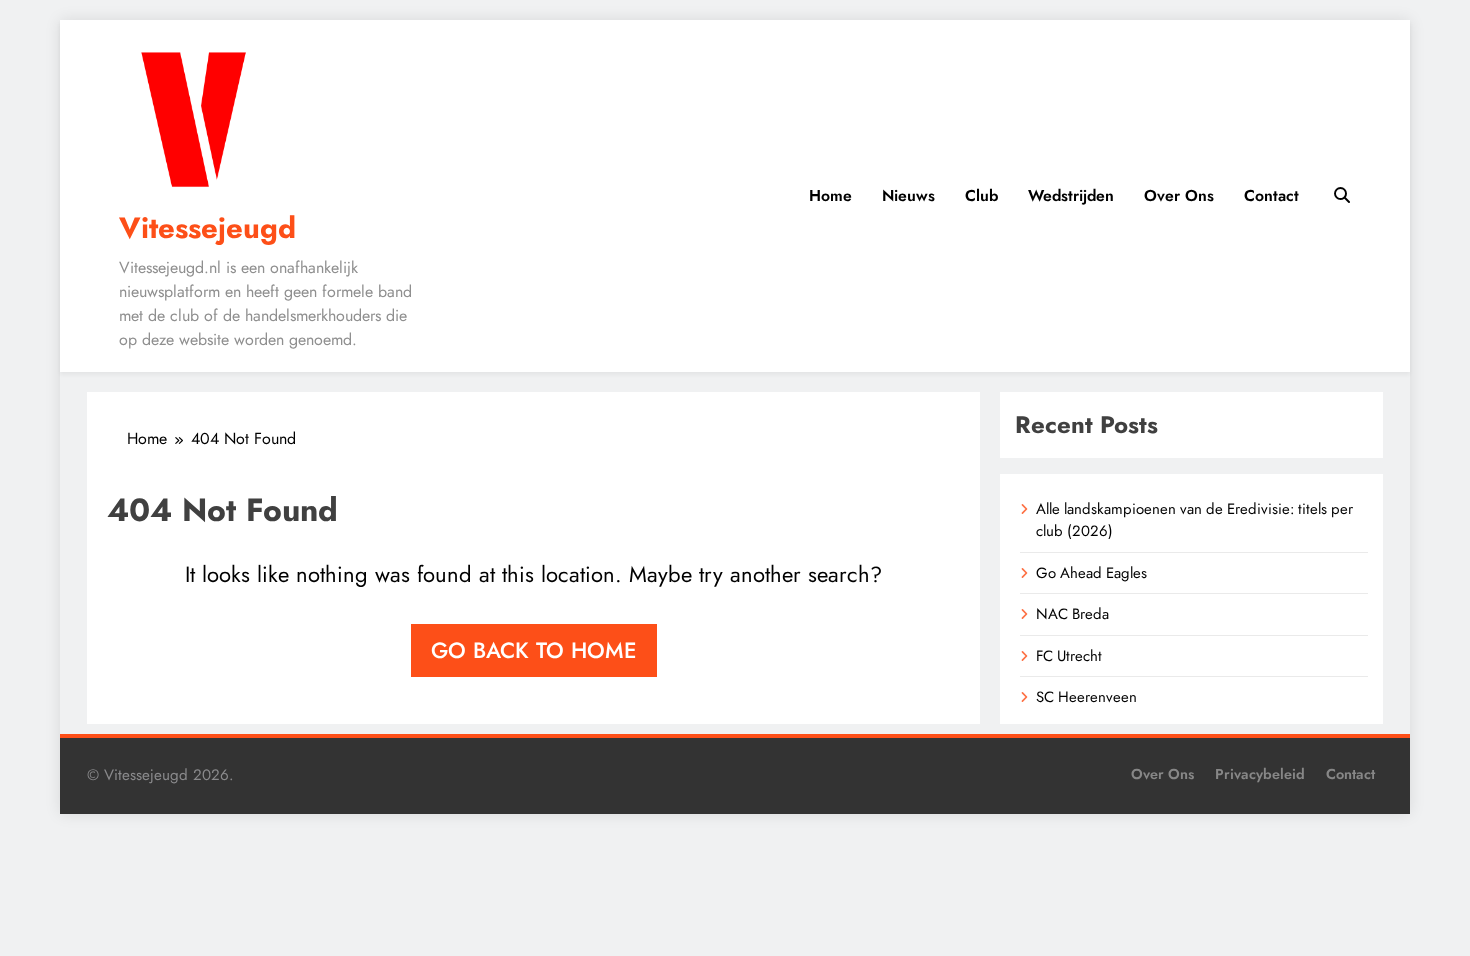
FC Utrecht (1069, 656)
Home (830, 195)
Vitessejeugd (207, 228)
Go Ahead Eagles (1091, 573)
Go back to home (534, 650)
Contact (1271, 195)
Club (981, 195)
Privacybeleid (1260, 774)
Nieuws (908, 195)
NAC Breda (1072, 614)
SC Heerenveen (1086, 697)
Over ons (1179, 195)
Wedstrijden (1071, 195)
